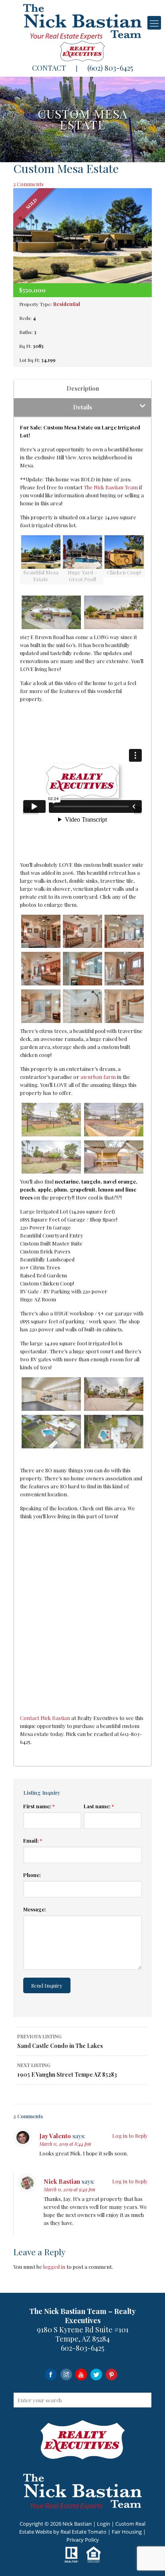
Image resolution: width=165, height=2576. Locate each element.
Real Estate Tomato (84, 2532)
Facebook (51, 2374)
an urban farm (98, 1077)
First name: (39, 1806)
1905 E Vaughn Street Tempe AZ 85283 (67, 2070)
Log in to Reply (130, 2136)
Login (104, 2524)
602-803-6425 (82, 2348)
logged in (54, 2267)
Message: (35, 1909)
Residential (67, 304)
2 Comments (28, 184)
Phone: (32, 1875)
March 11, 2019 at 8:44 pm (65, 2144)
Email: (33, 1840)
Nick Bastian (62, 2181)
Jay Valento (55, 2136)
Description (83, 388)
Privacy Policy (83, 2540)
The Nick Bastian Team (111, 487)
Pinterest (112, 2374)
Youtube (81, 2374)
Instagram (66, 2374)
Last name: (99, 1806)
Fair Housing (127, 2532)
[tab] (82, 389)
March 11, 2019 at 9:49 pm (69, 2189)
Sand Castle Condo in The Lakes (60, 2041)
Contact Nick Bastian (45, 1718)
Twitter (96, 2374)
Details (82, 407)
